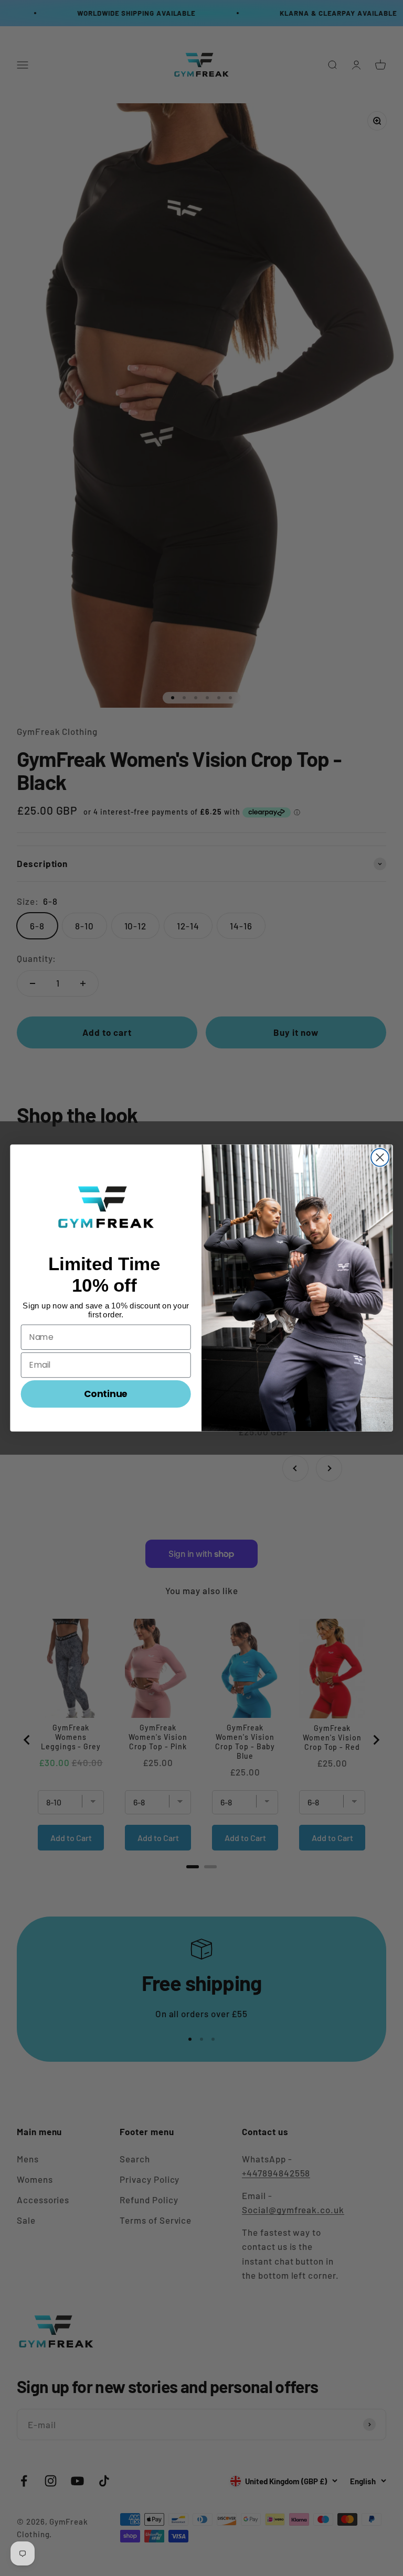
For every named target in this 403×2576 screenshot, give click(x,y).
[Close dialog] (380, 1157)
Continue (106, 1393)
